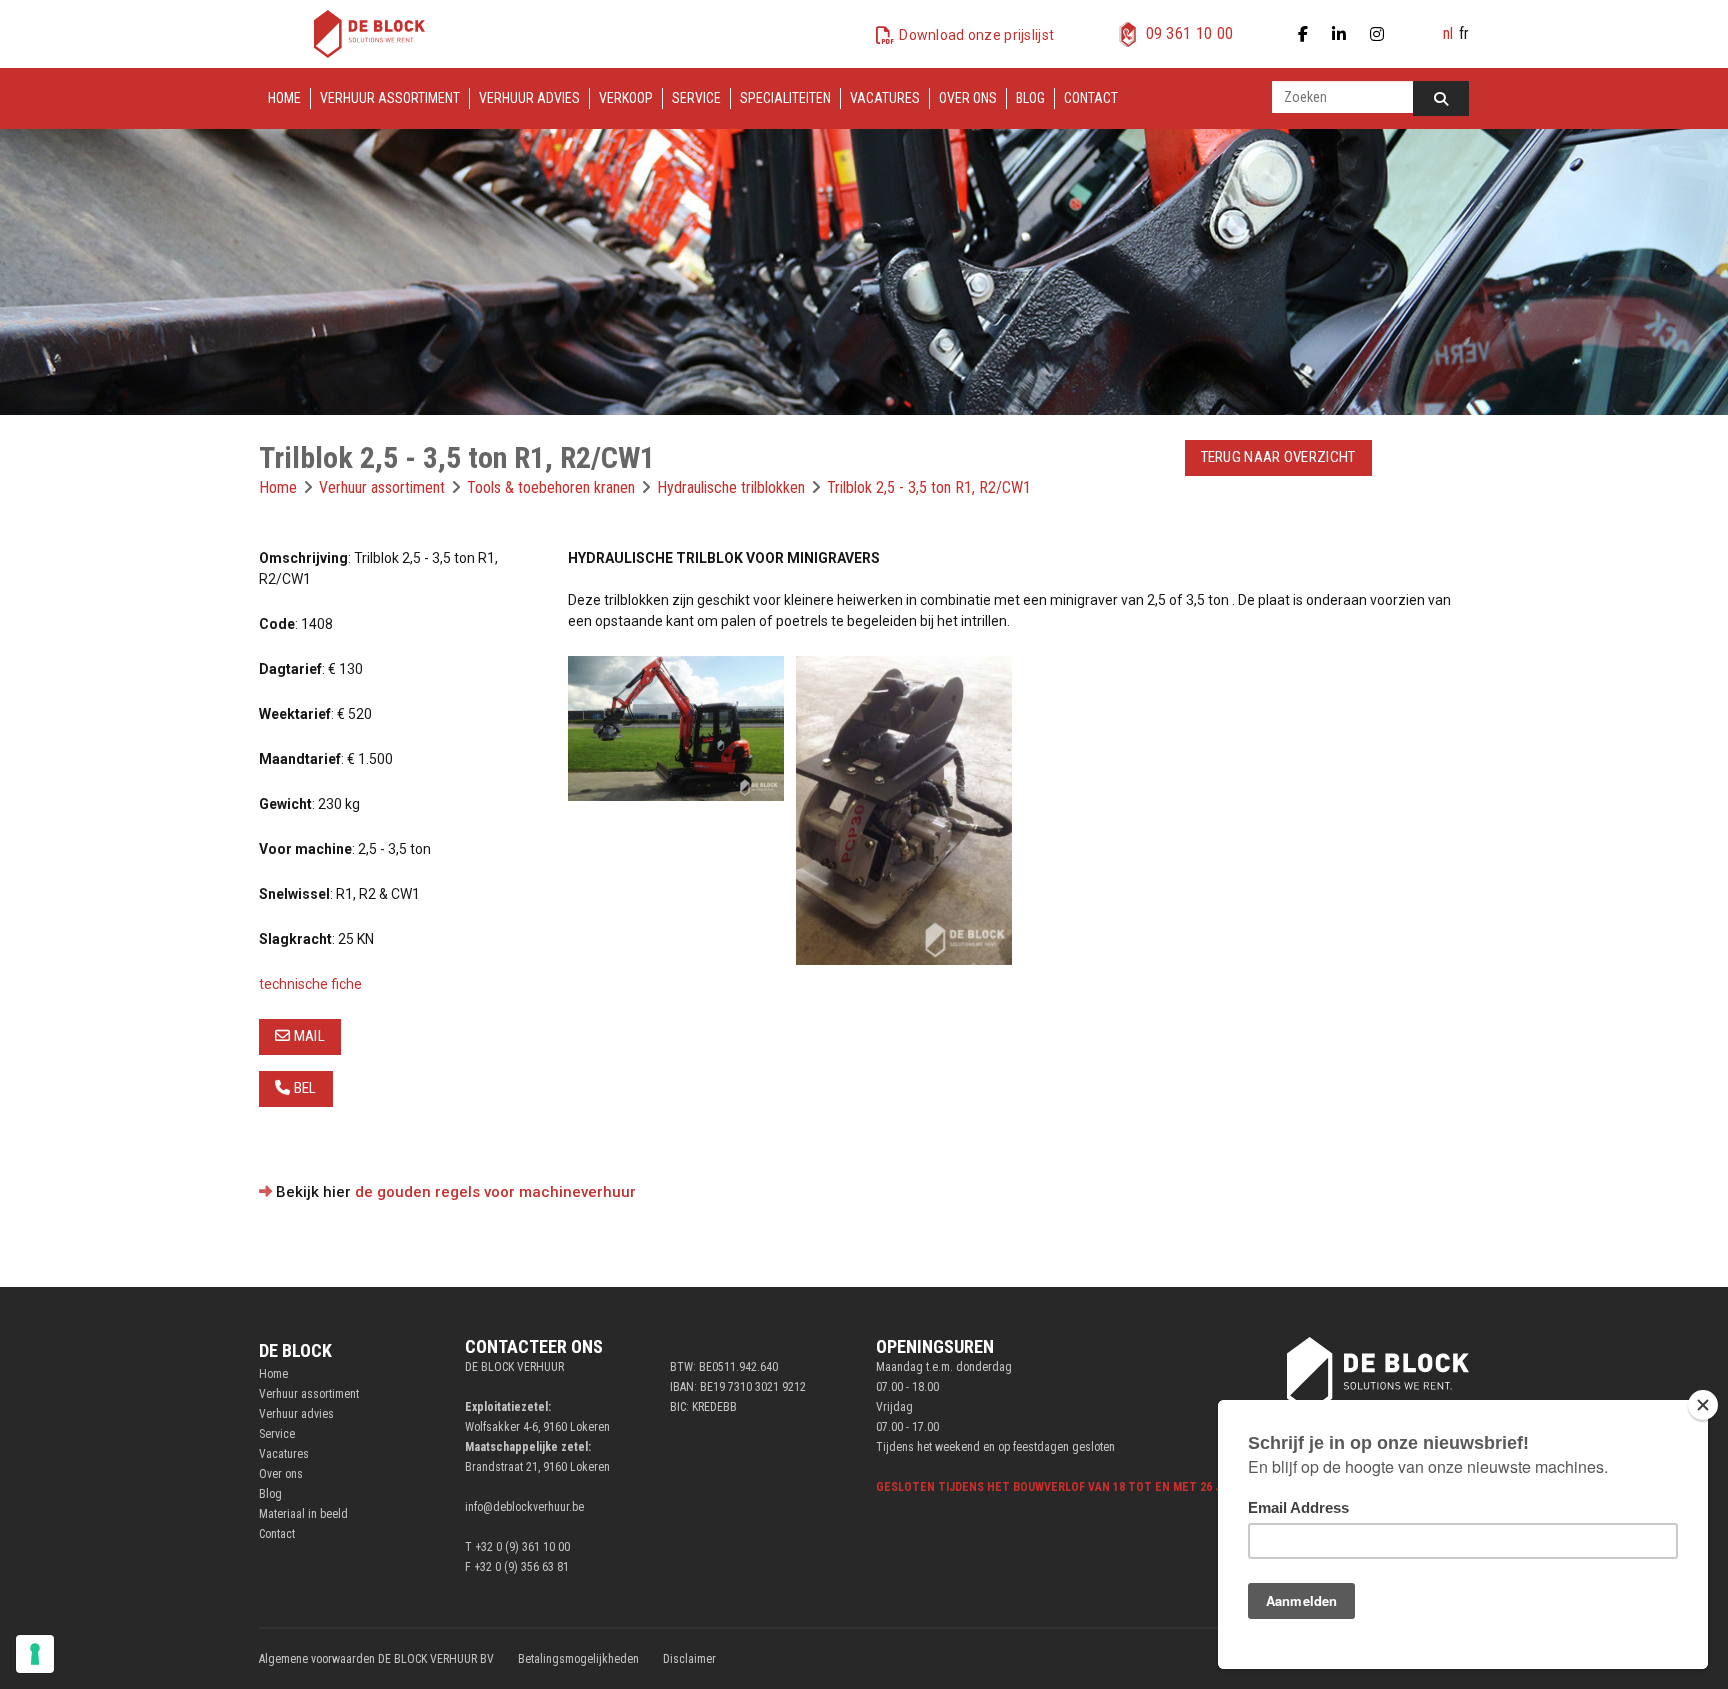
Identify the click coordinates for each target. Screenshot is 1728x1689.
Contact (1091, 98)
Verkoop (626, 98)
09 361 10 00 (1190, 33)
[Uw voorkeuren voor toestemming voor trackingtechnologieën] (35, 1654)
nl (1448, 33)
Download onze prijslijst (976, 35)
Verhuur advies (529, 98)
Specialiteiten (785, 98)
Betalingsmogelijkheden (578, 1659)
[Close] (1703, 1405)
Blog (1030, 98)
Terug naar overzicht (1278, 457)
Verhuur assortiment (390, 98)
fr (1464, 33)
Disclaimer (689, 1659)
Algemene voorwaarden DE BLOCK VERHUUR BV (376, 1659)
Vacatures (885, 98)
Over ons (968, 98)
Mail (307, 1036)
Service (696, 98)
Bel (303, 1088)
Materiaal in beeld (303, 1514)
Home (284, 98)
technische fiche (310, 984)
